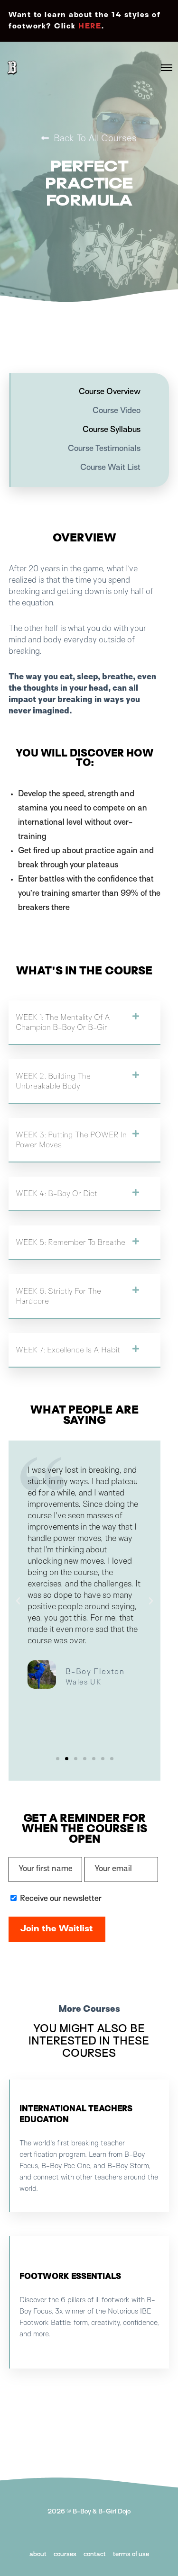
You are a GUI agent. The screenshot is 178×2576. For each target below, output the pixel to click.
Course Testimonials (104, 449)
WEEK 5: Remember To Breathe (70, 1242)
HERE (90, 27)
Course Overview (110, 392)
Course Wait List (110, 468)
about (38, 2554)
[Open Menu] (167, 68)
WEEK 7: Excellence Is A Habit (68, 1350)
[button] (85, 1023)
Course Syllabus (112, 430)
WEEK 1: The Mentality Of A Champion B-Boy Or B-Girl (63, 1022)
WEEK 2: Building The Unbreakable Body (53, 1081)
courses (65, 2554)
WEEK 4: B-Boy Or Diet (56, 1193)
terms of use (131, 2554)
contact (95, 2554)
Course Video (117, 411)
